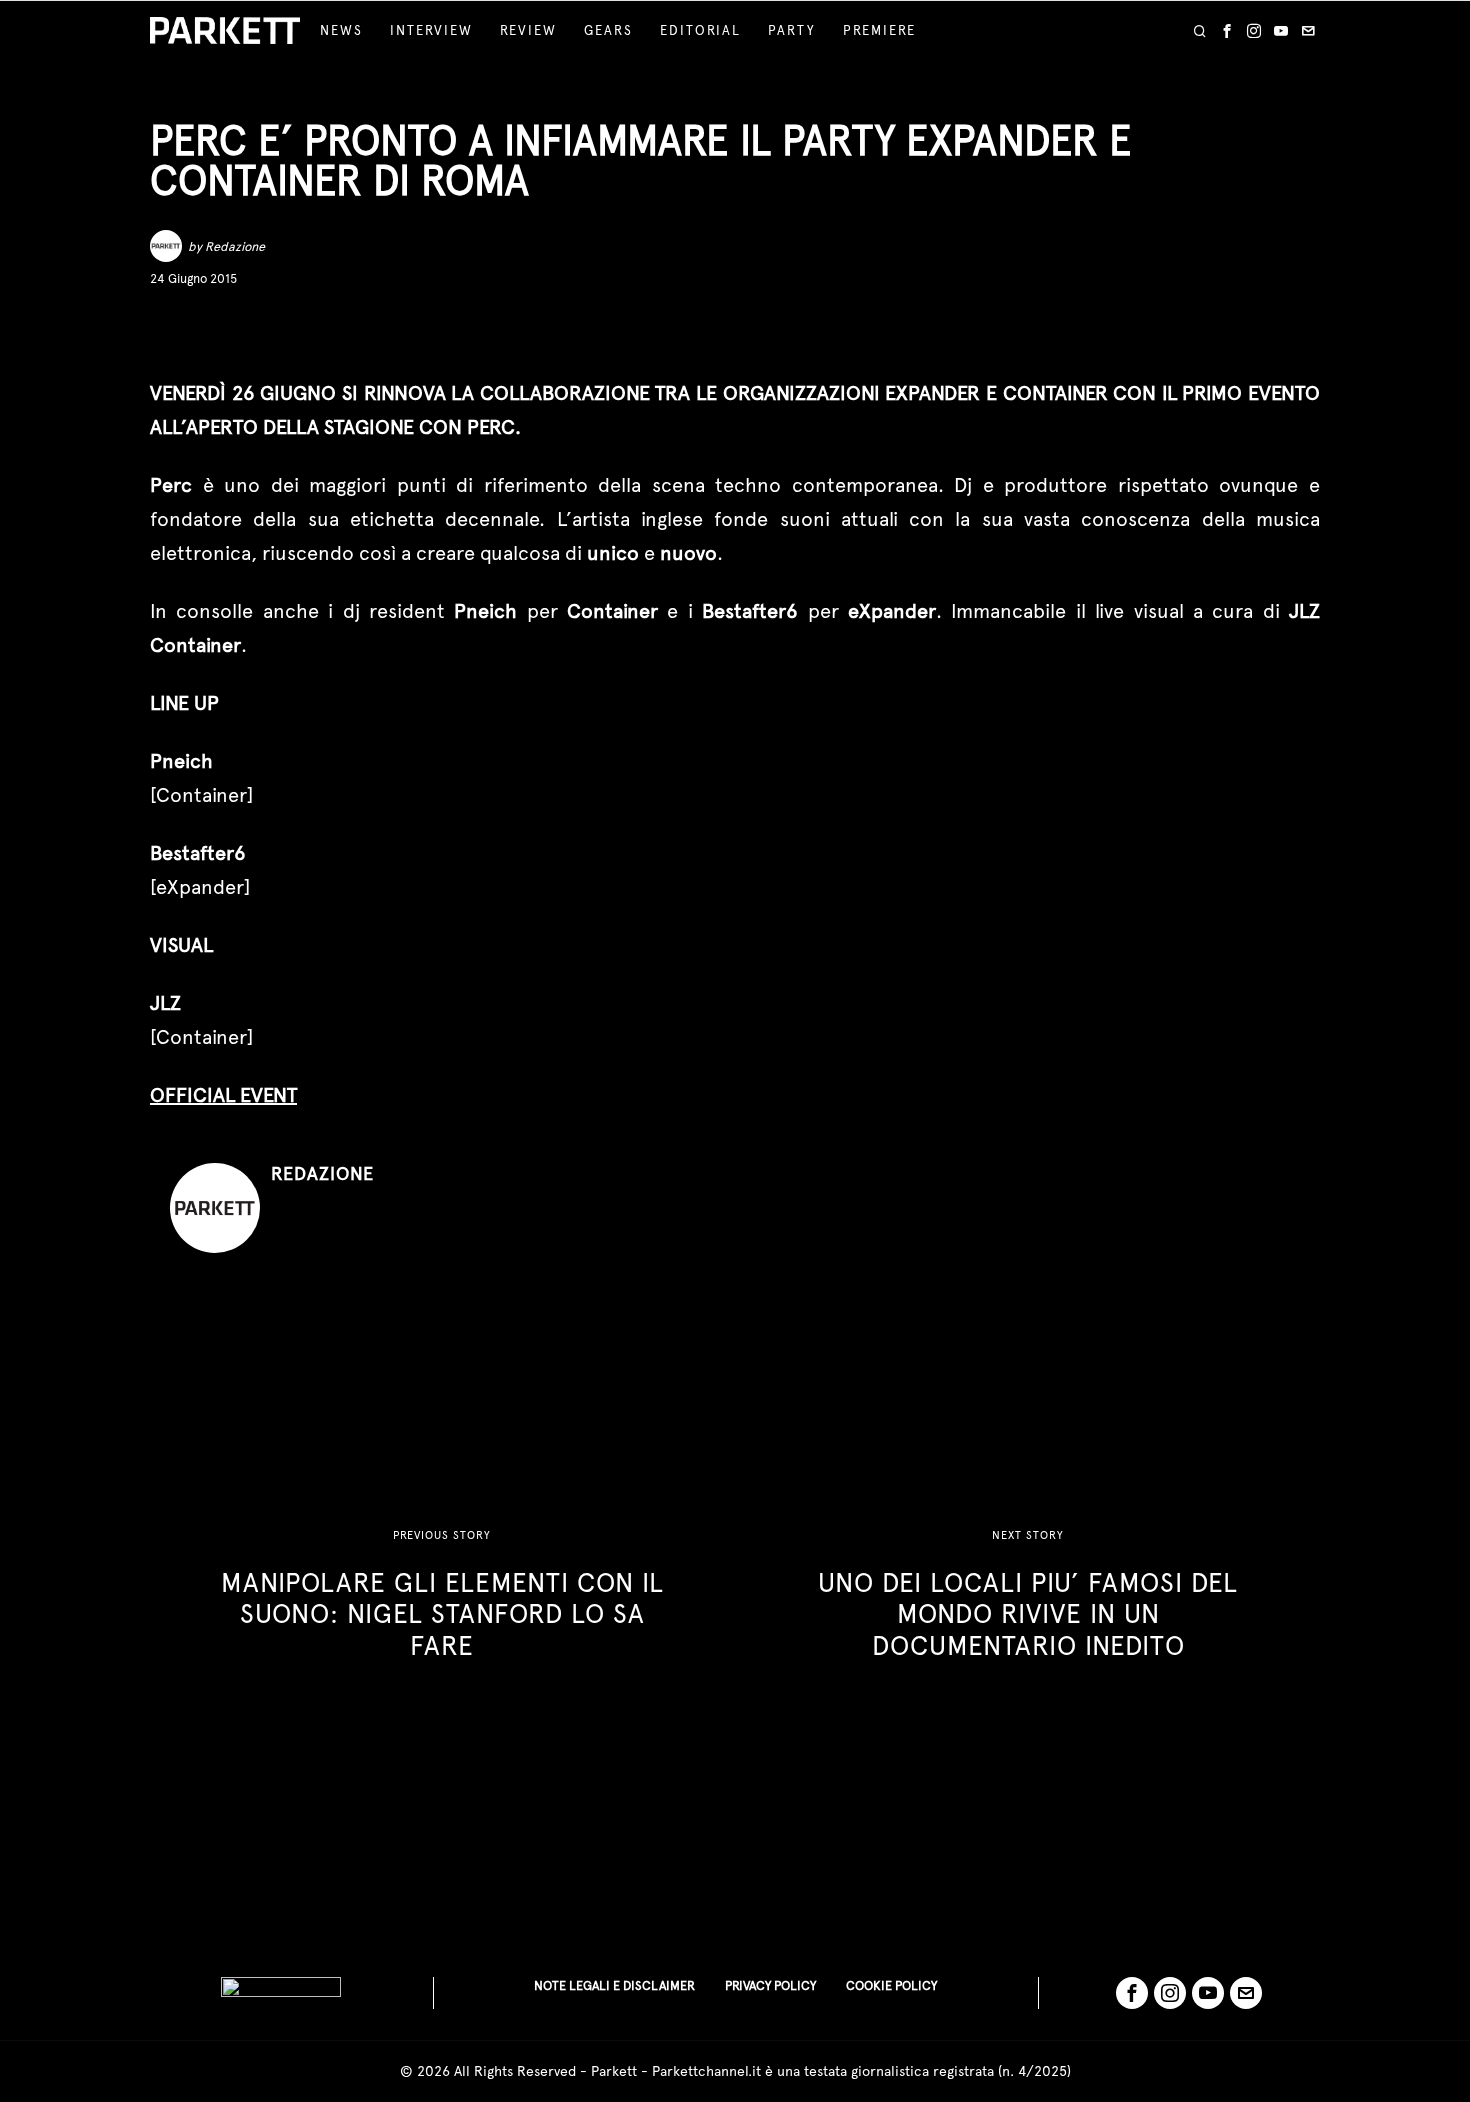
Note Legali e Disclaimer (614, 1985)
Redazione (235, 246)
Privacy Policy (770, 1985)
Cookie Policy (891, 1985)
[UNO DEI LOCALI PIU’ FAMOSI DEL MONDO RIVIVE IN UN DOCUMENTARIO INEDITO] (1028, 1595)
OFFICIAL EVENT (223, 1095)
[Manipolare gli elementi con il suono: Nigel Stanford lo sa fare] (442, 1595)
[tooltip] (1227, 31)
